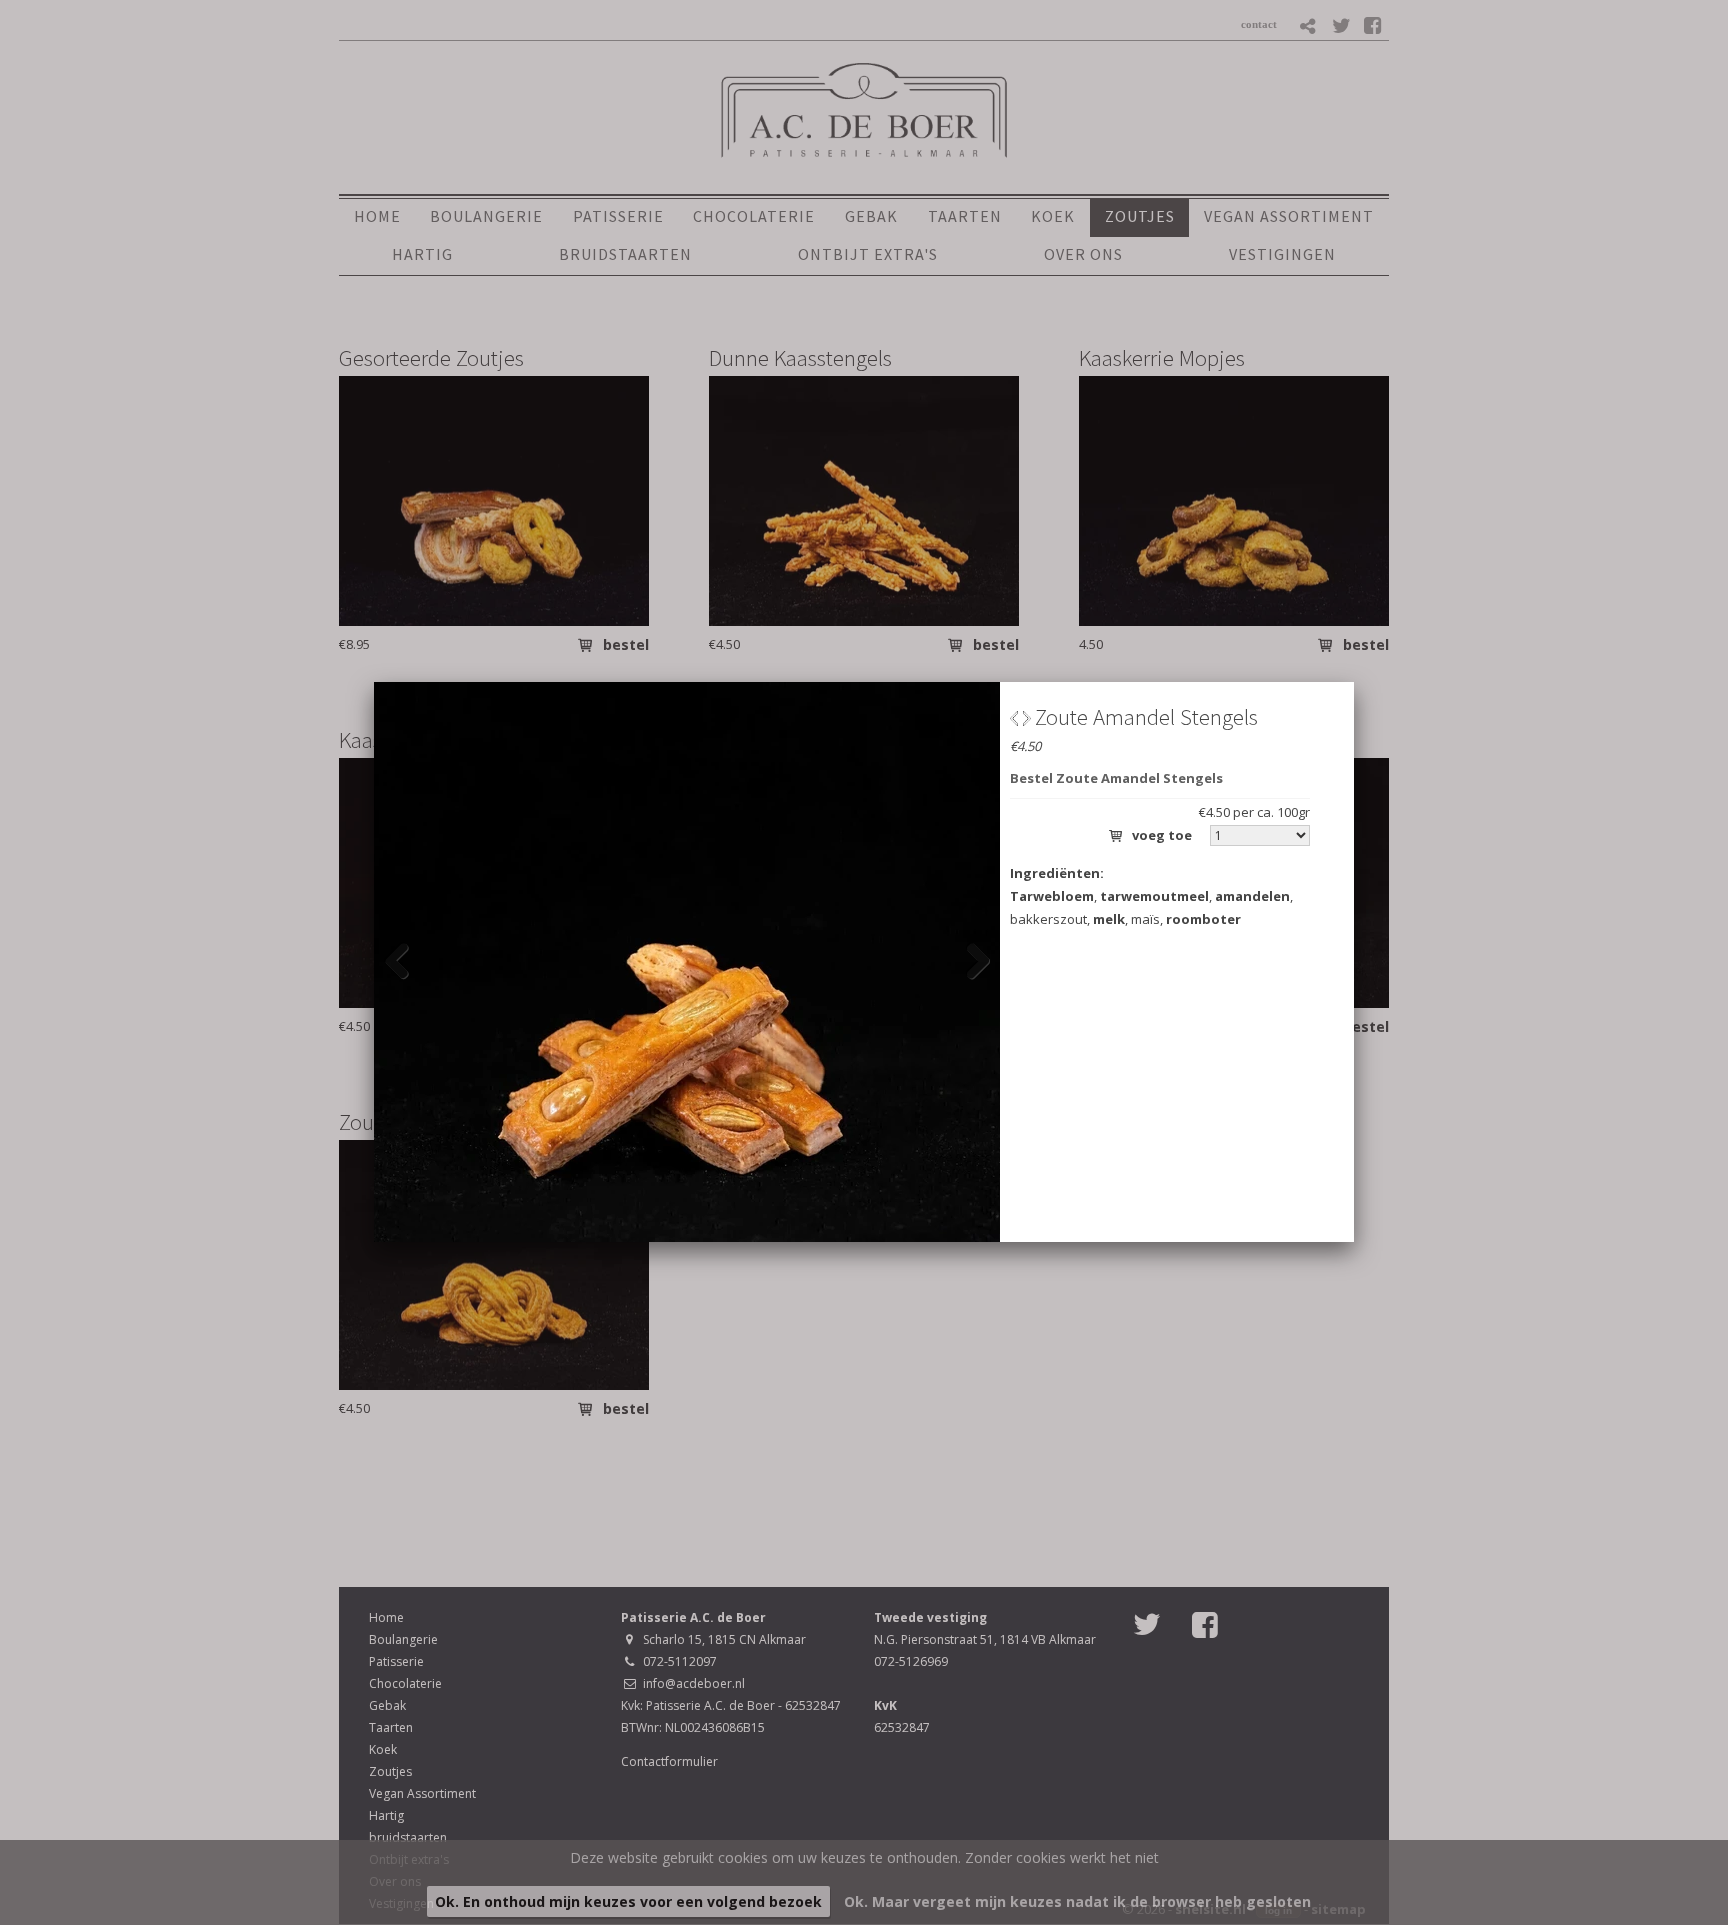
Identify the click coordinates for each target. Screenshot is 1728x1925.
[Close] (1354, 682)
